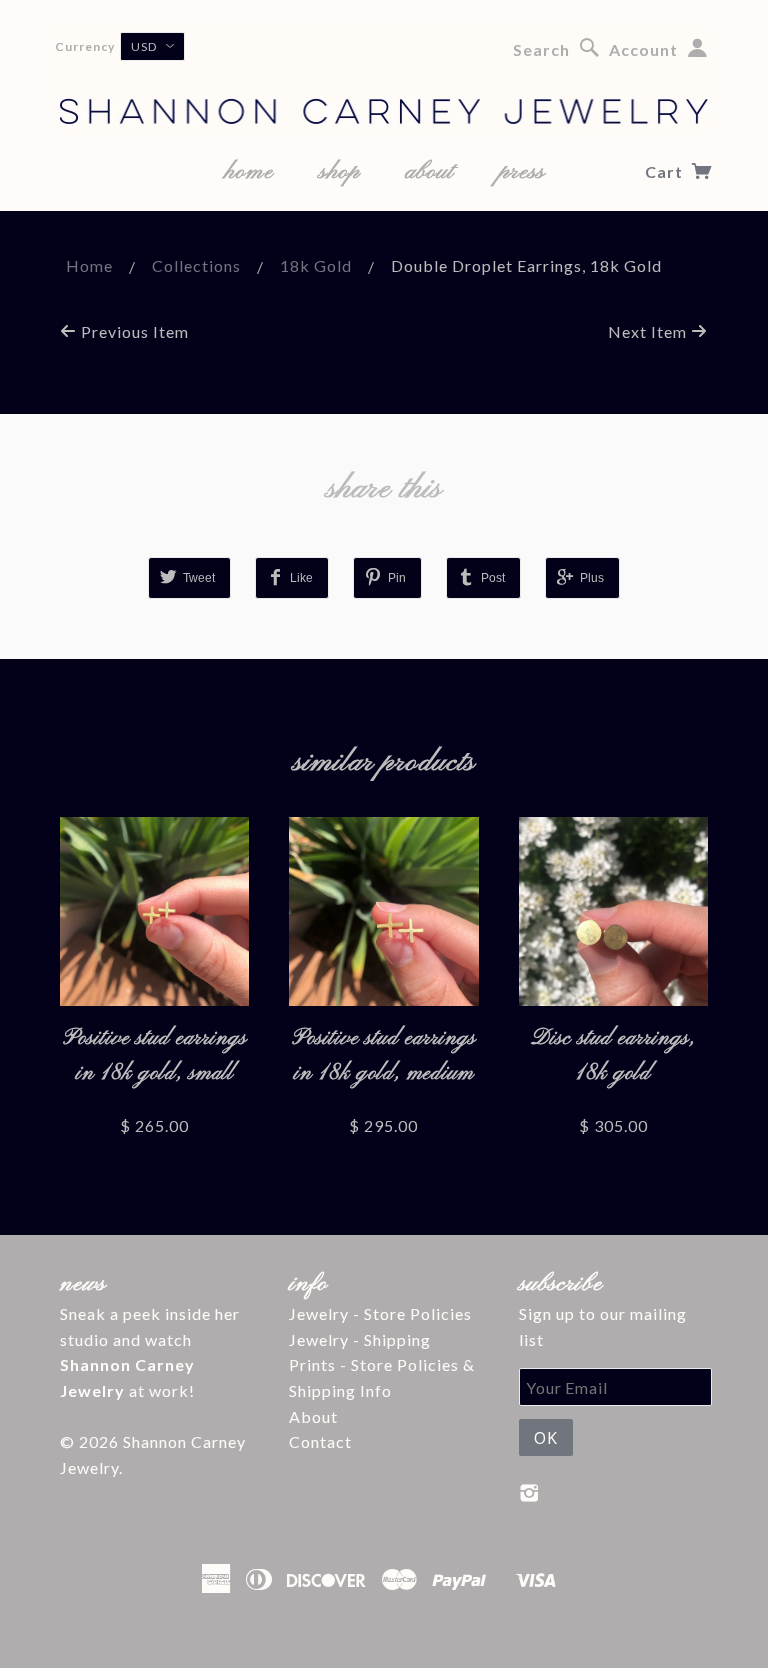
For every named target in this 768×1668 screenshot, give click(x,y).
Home (89, 265)
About (313, 1416)
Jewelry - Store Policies (380, 1313)
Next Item (649, 331)
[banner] (384, 80)
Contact (320, 1441)
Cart (666, 171)
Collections (196, 265)
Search (541, 49)
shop (339, 172)
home (249, 172)
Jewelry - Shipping (360, 1339)
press (522, 172)
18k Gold (316, 265)
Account (643, 49)
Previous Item (133, 331)
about (429, 172)
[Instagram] (529, 1493)
